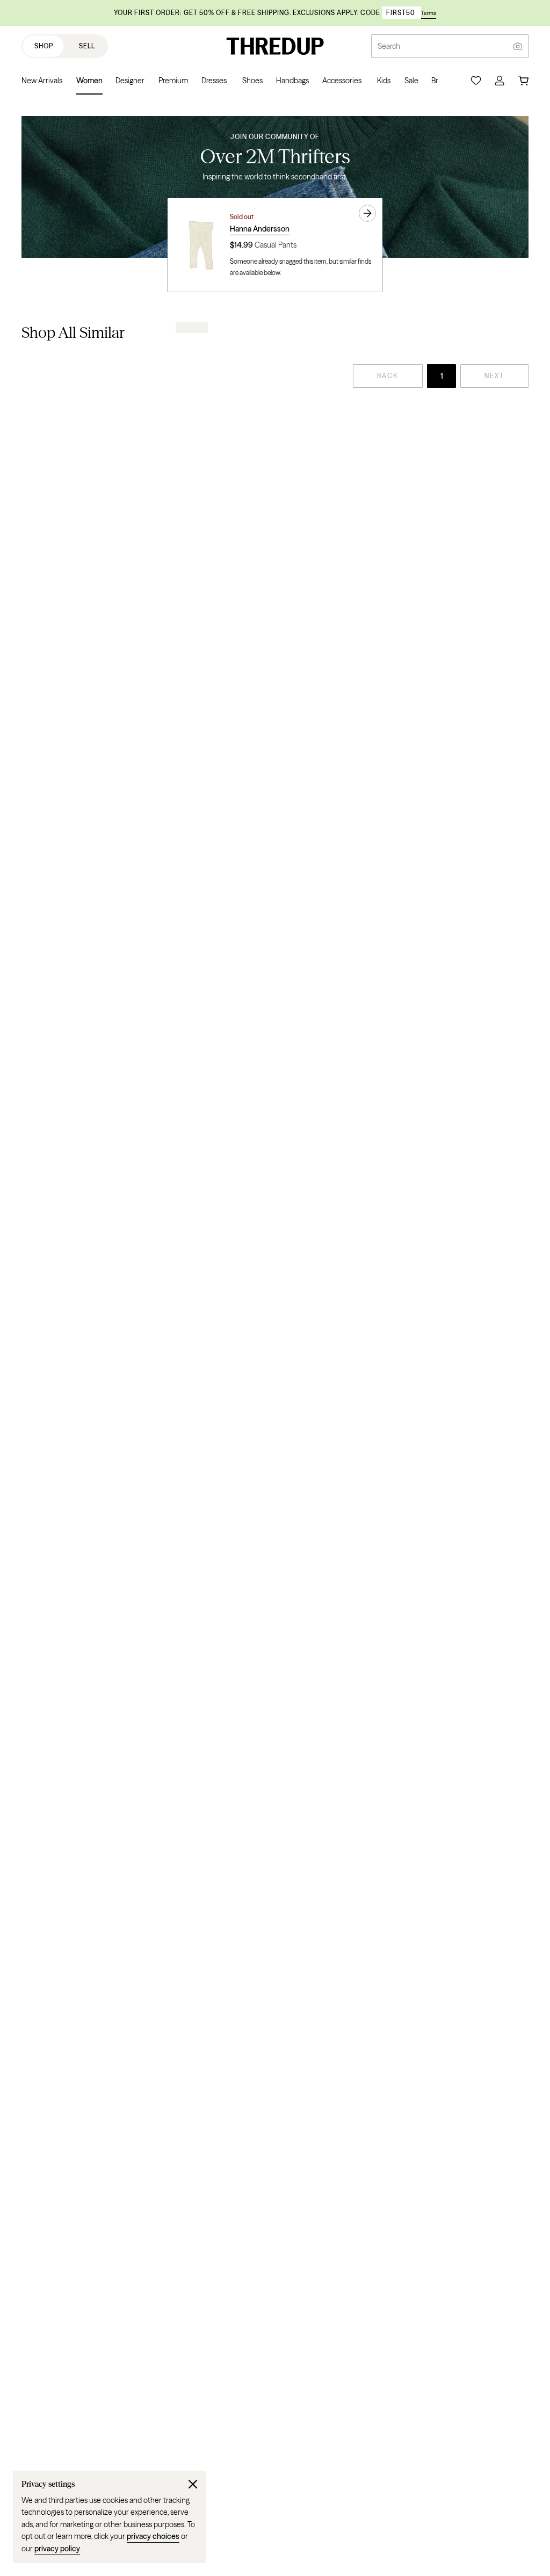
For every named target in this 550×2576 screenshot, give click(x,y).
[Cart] (523, 81)
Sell (87, 46)
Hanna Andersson (260, 229)
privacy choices (153, 2536)
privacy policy (57, 2549)
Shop (44, 46)
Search (389, 46)
